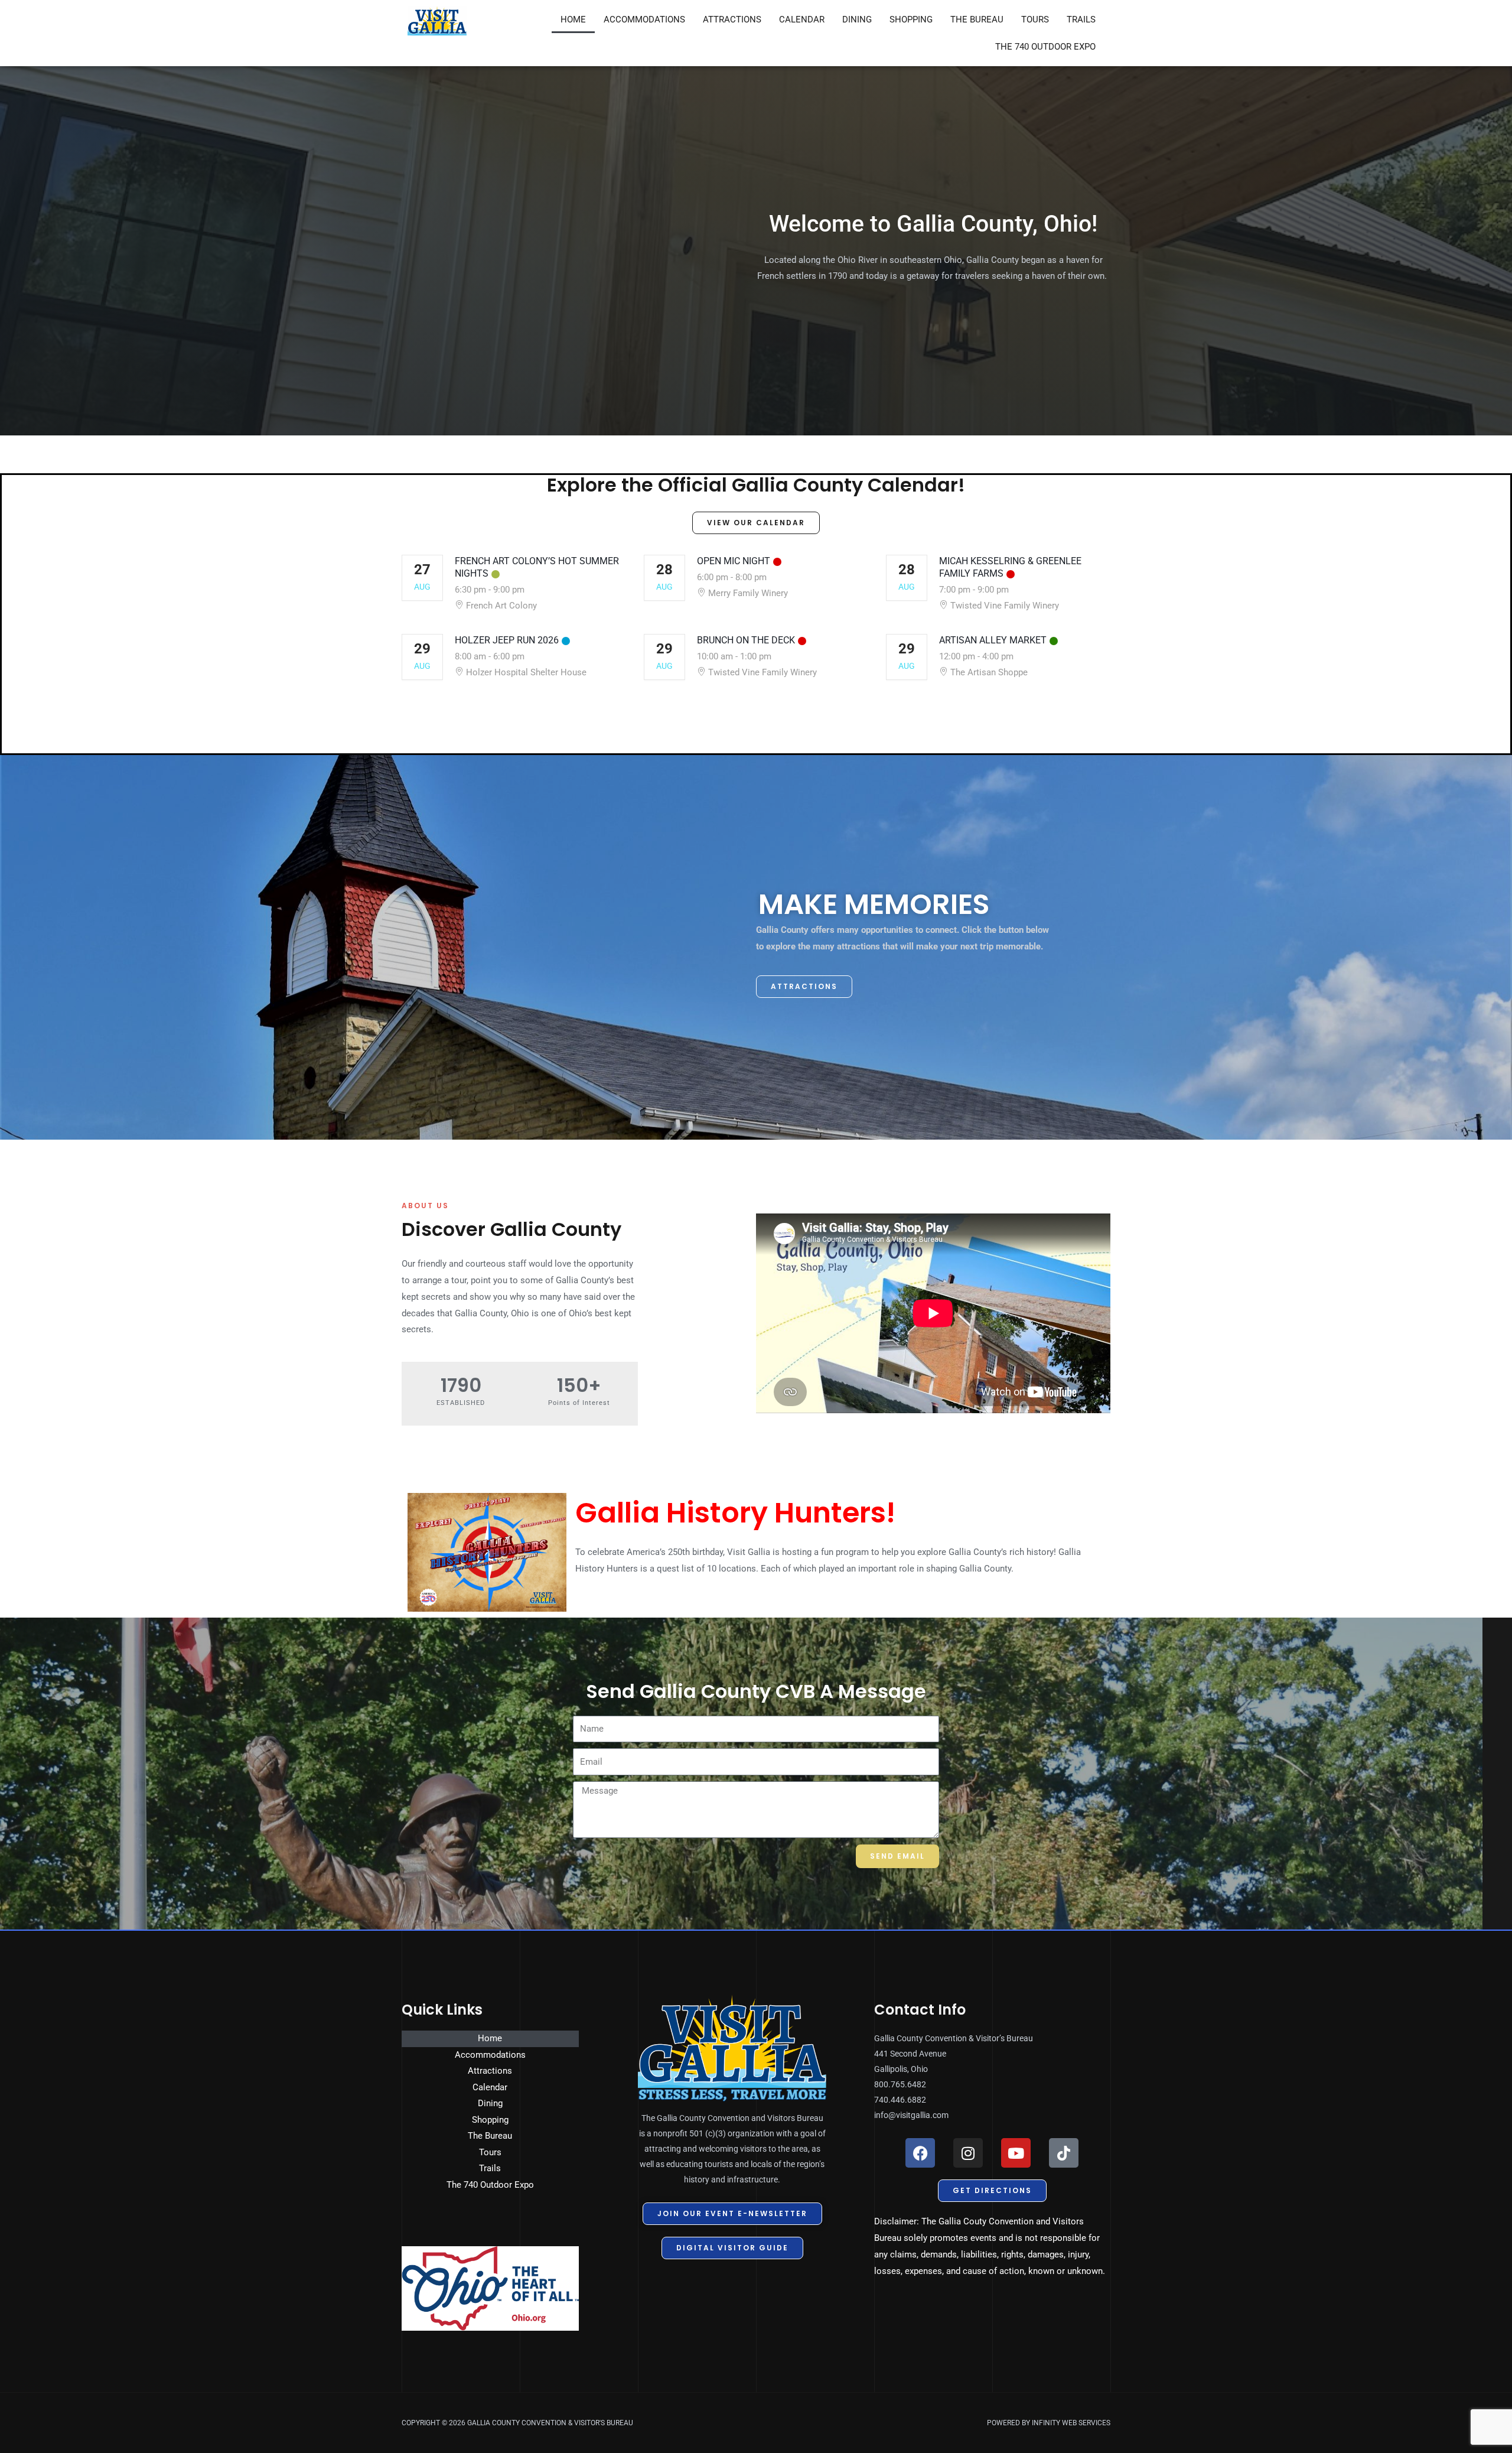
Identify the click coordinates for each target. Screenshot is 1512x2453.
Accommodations (644, 19)
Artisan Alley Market (993, 640)
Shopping (911, 19)
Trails (1081, 19)
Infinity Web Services (1071, 2423)
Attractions (732, 19)
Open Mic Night (734, 561)
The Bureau (977, 19)
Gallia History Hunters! (735, 1513)
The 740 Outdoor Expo (1045, 47)
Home (573, 19)
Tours (1035, 19)
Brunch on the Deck (746, 640)
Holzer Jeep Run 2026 (507, 640)
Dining (857, 19)
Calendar (802, 19)
